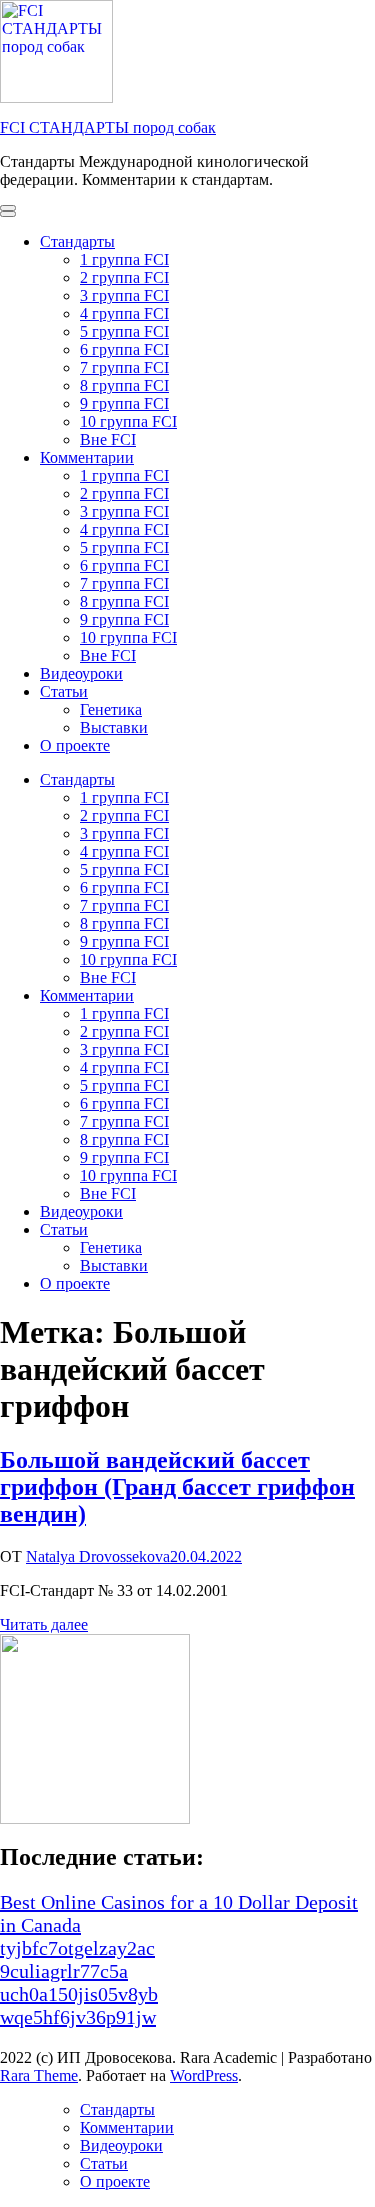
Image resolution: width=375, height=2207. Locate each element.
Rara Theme (39, 2075)
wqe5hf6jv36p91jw (78, 2017)
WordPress (204, 2075)
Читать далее (44, 1624)
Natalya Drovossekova (98, 1556)
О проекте (75, 745)
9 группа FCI (124, 403)
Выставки (114, 727)
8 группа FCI (124, 385)
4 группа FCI (124, 313)
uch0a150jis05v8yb (79, 1994)
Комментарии (87, 457)
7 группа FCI (124, 367)
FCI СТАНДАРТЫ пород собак (108, 127)
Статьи (64, 691)
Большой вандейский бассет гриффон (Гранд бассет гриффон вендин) (177, 1487)
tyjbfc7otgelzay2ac (77, 1948)
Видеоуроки (81, 673)
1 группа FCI (124, 259)
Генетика (111, 709)
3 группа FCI (124, 295)
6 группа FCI (124, 349)
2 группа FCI (124, 277)
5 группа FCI (124, 331)
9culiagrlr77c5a (64, 1971)
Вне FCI (108, 439)
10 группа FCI (128, 421)
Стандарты (77, 241)
